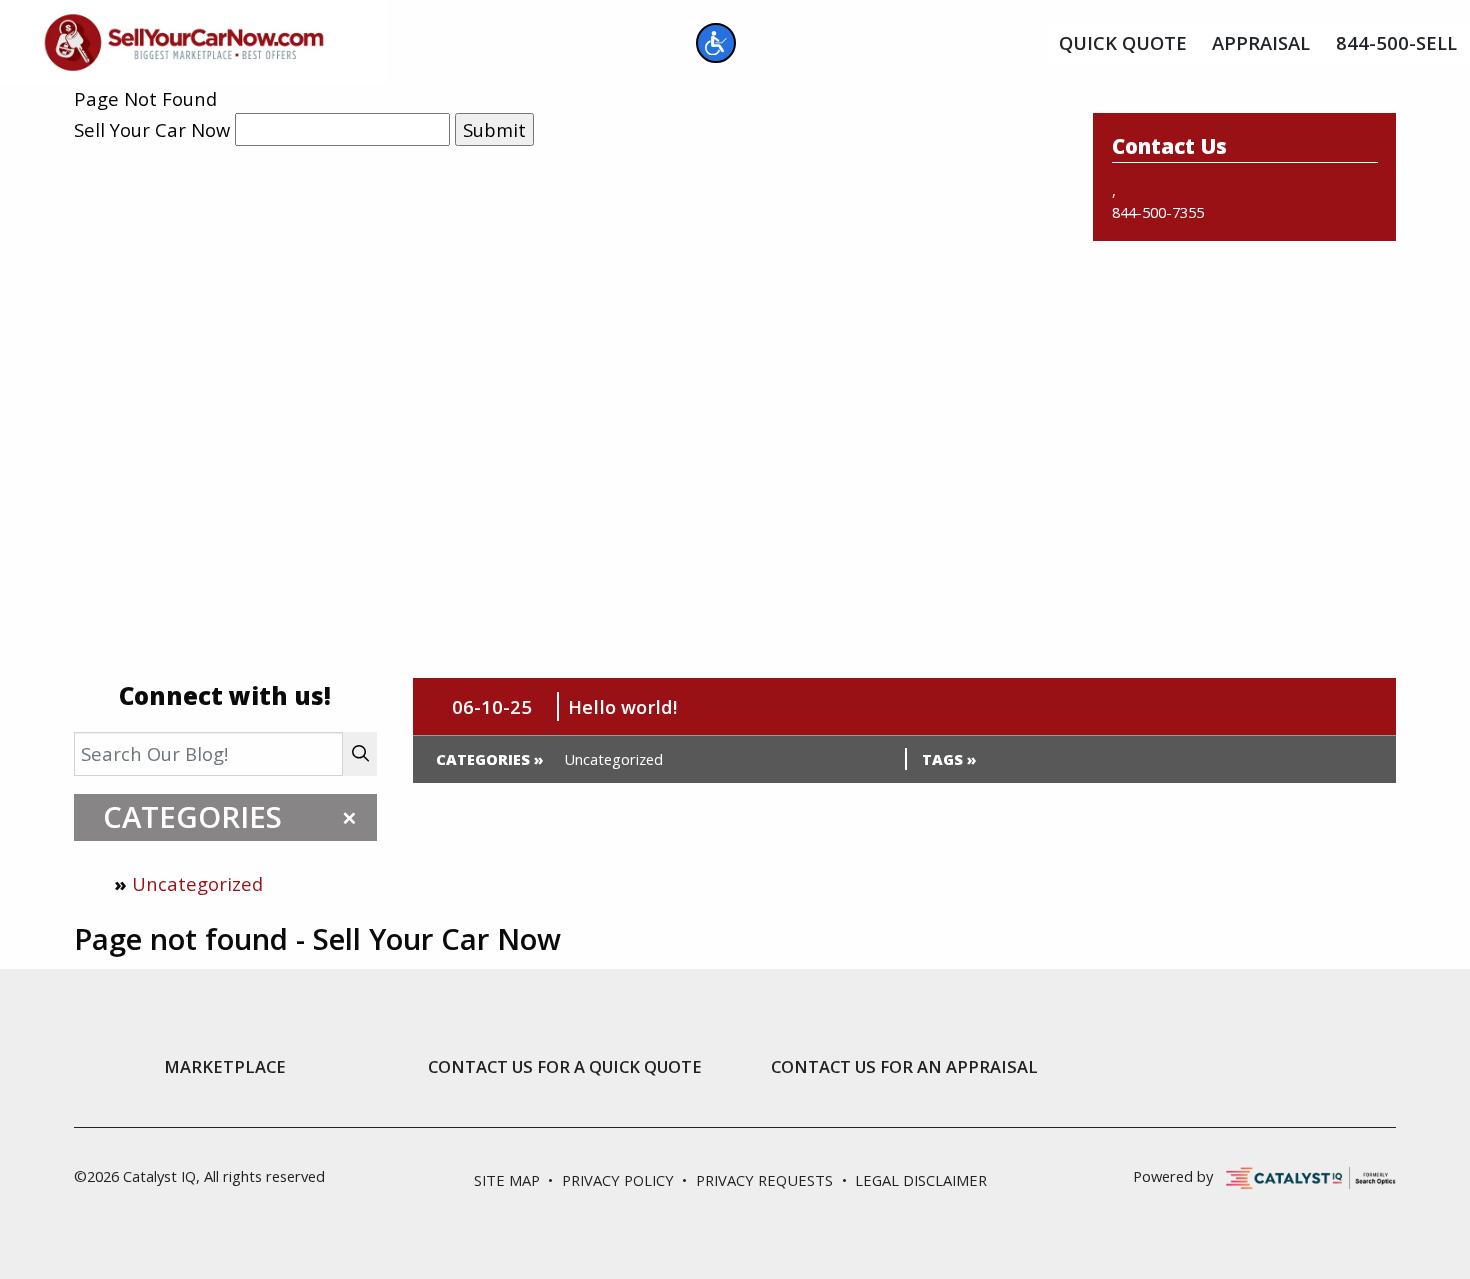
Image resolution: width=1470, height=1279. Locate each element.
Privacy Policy (618, 1180)
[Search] (360, 753)
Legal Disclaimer (921, 1180)
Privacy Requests (764, 1180)
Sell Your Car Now (152, 129)
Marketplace (225, 1067)
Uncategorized (197, 883)
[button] (716, 43)
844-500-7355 (1158, 212)
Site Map (507, 1180)
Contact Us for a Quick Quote (565, 1067)
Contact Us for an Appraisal (904, 1067)
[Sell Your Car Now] (184, 39)
